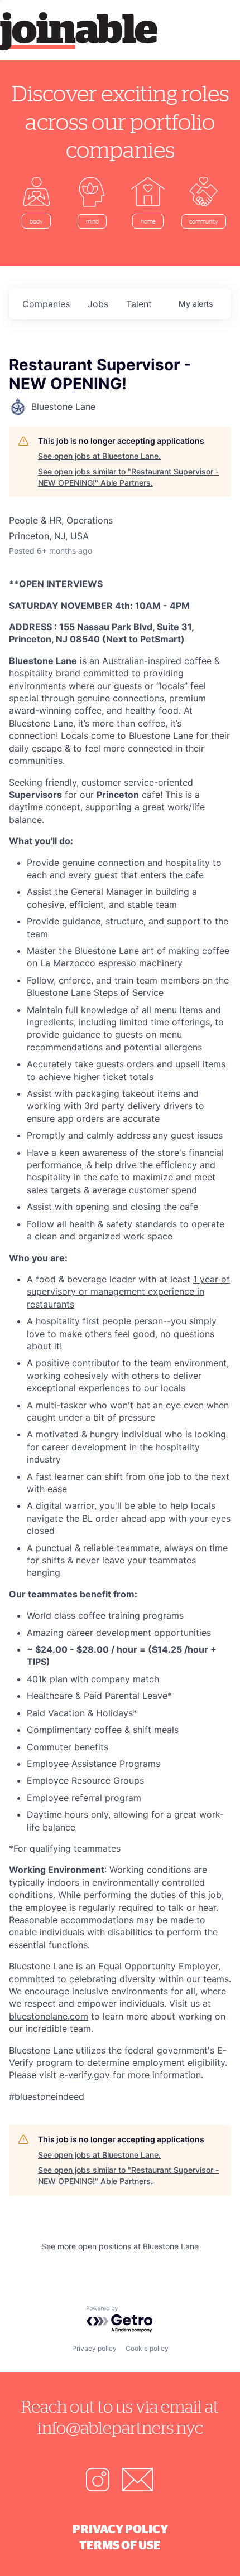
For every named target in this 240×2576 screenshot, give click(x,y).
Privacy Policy (120, 2529)
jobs (98, 304)
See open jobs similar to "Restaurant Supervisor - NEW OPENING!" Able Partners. (128, 477)
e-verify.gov (85, 2075)
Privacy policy (94, 2348)
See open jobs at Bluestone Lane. (99, 456)
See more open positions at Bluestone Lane (120, 2246)
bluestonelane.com (49, 2016)
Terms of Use (120, 2545)
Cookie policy (147, 2348)
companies (46, 304)
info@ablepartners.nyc (120, 2427)
